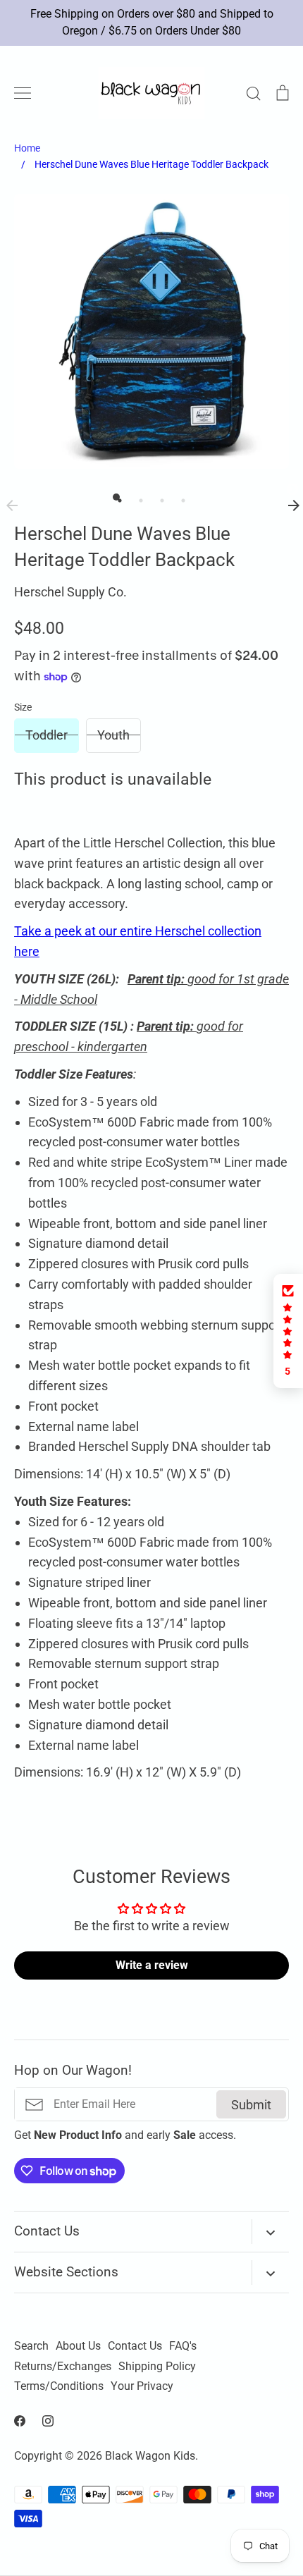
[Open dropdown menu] (270, 2232)
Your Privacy (142, 2386)
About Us (78, 2346)
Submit (251, 2105)
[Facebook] (20, 2421)
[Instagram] (48, 2421)
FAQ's (183, 2346)
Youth (113, 735)
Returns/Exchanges (63, 2367)
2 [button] (137, 497)
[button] (288, 1331)
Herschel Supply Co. (70, 592)
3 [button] (159, 497)
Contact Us (135, 2346)
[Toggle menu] (23, 93)
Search (31, 2346)
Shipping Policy (157, 2367)
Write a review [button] (152, 1965)
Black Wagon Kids (150, 2456)
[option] (151, 331)
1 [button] (116, 497)
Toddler (47, 735)
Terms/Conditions (59, 2386)
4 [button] (180, 497)
